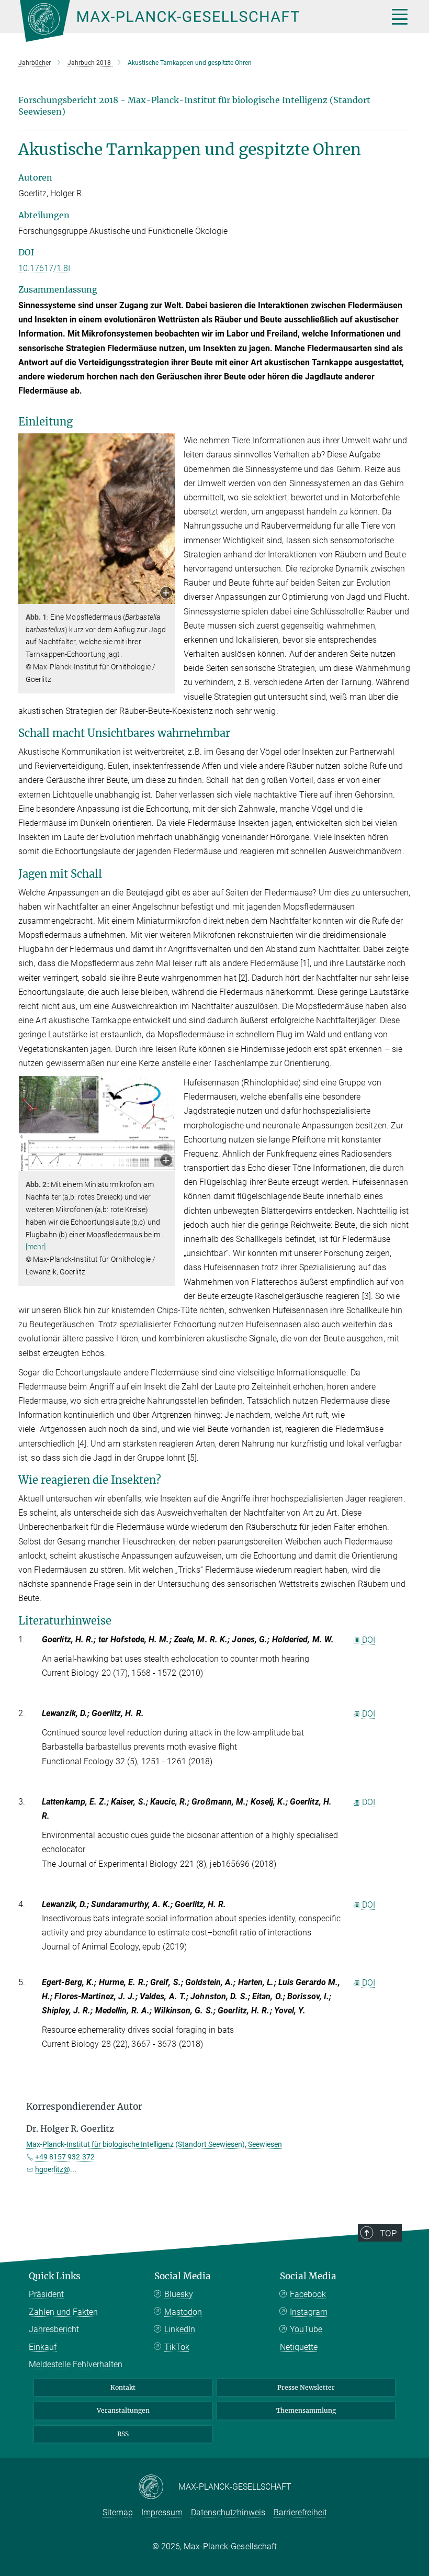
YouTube (306, 2329)
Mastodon (183, 2312)
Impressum (162, 2512)
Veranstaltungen (123, 2410)
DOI (369, 1640)
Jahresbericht (54, 2329)
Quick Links (55, 2276)
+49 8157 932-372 (65, 2157)
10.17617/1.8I (44, 268)
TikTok (177, 2347)
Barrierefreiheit (300, 2512)
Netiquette (299, 2347)
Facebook (308, 2294)
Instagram (309, 2312)
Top (388, 2233)
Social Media (183, 2276)
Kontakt (123, 2387)
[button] (166, 594)
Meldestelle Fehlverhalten (76, 2364)
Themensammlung (306, 2410)
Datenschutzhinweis (228, 2512)
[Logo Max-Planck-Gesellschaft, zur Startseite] (191, 21)
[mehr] (36, 1247)
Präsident (46, 2294)
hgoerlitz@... (56, 2169)
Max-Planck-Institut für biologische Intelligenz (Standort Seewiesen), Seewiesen (154, 2144)
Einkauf (43, 2347)
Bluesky (179, 2294)
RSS (123, 2434)
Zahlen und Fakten (63, 2312)
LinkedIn (180, 2329)
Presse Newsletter (306, 2387)
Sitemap (118, 2512)
